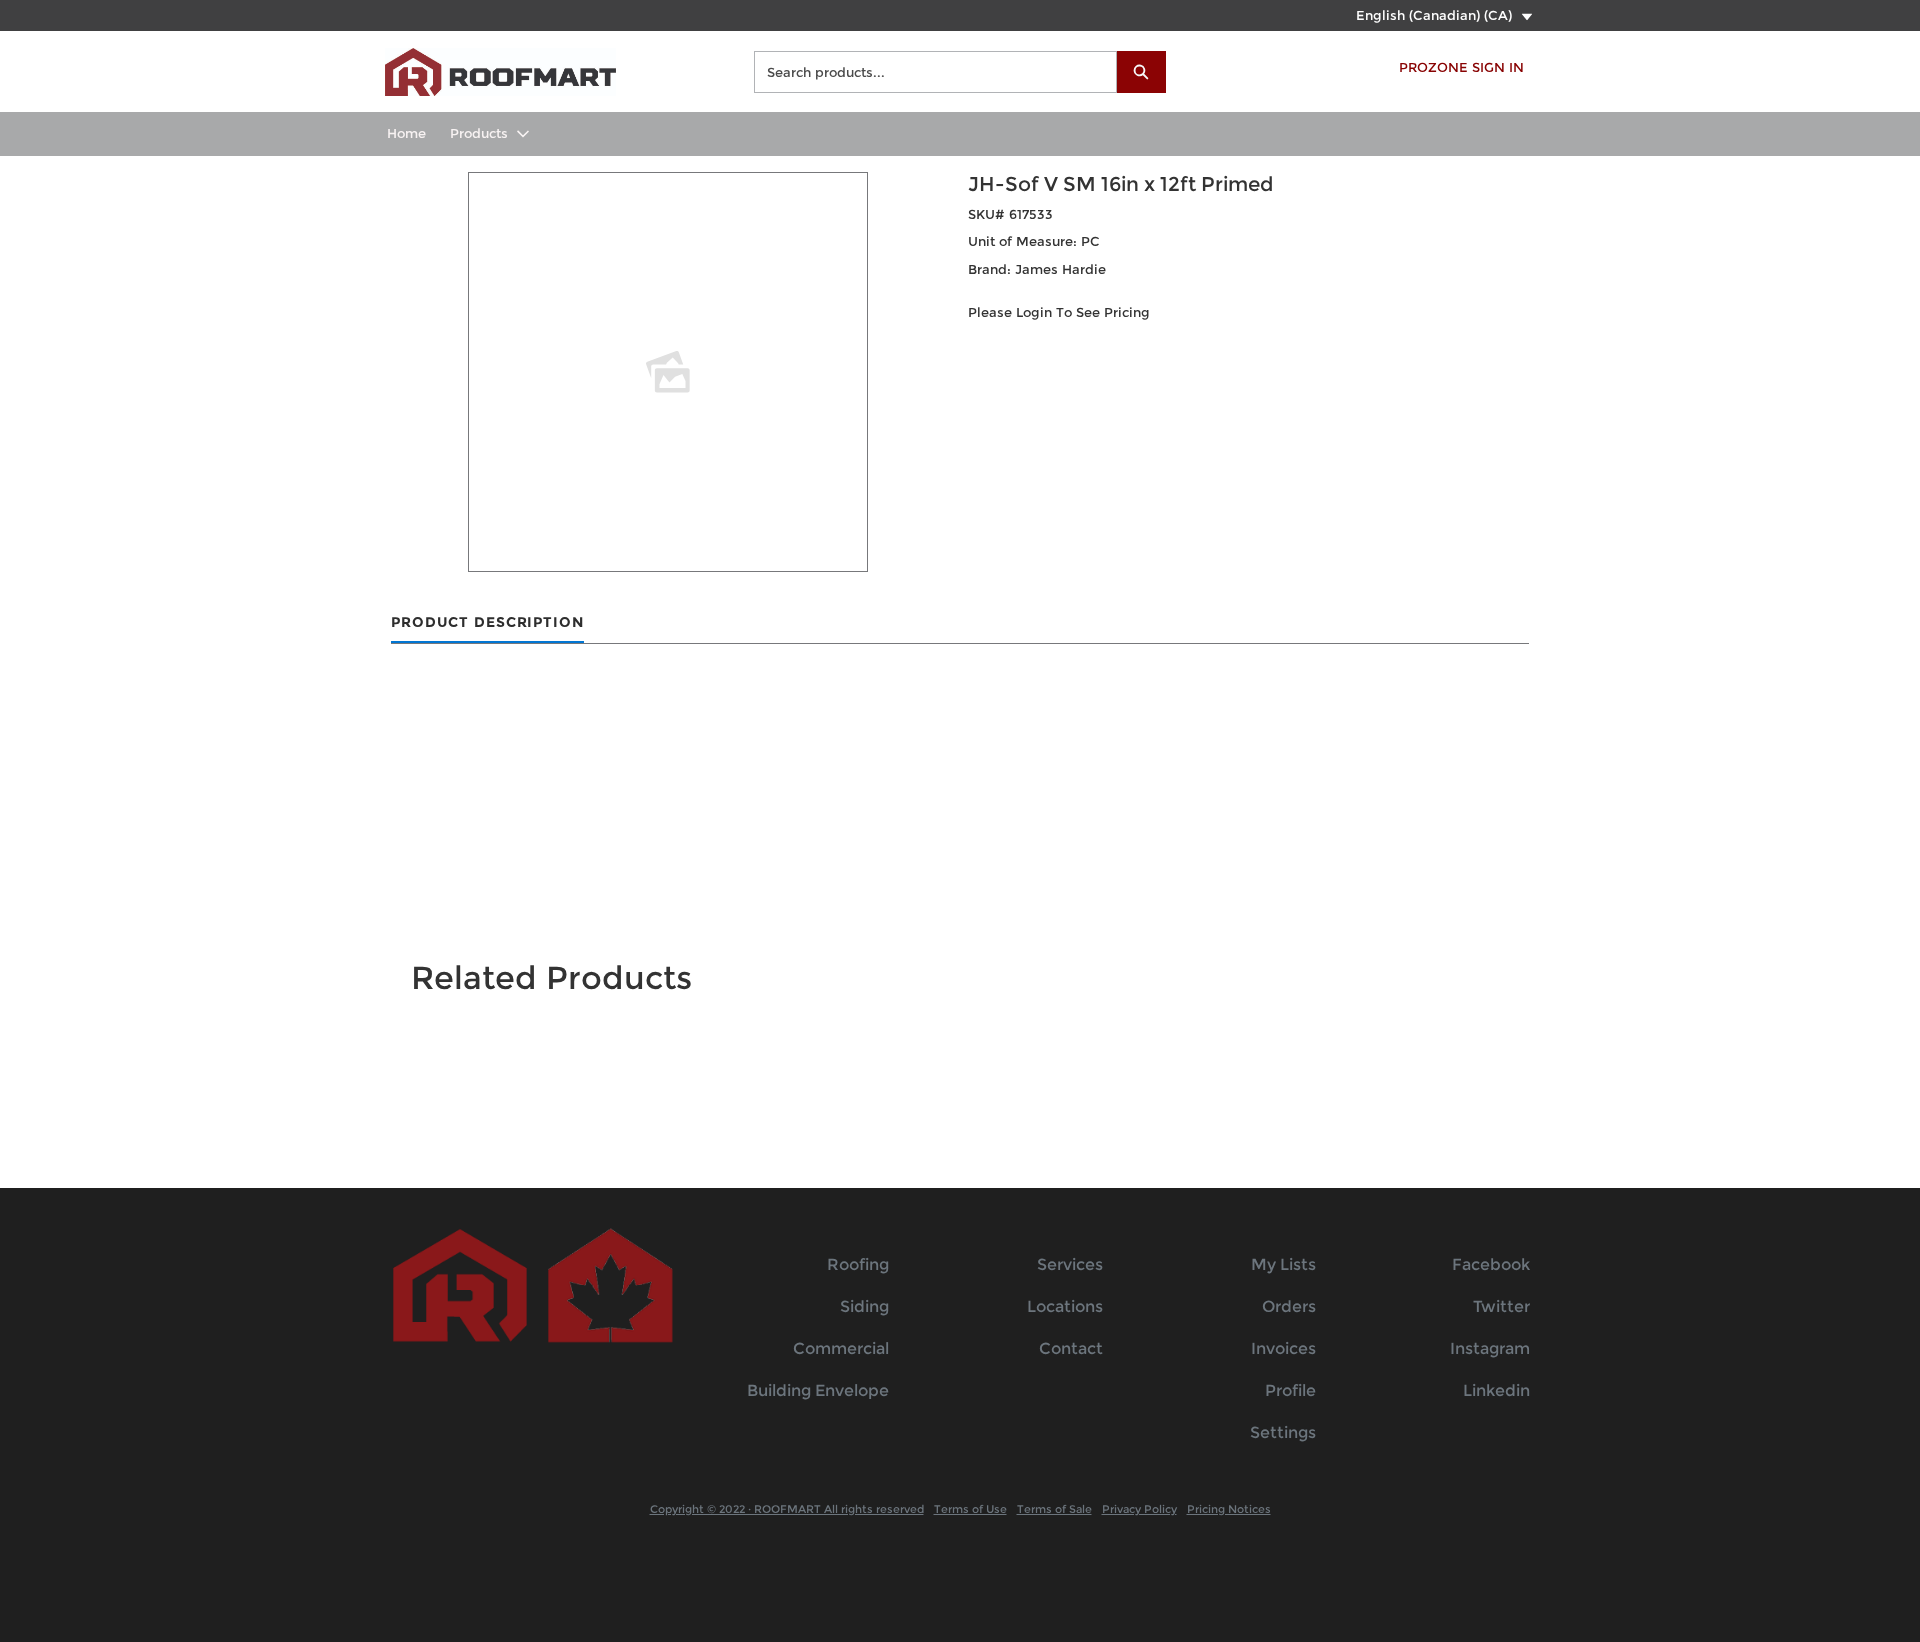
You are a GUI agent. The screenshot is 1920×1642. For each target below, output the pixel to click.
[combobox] (927, 72)
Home (406, 133)
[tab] (487, 623)
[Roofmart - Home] (500, 69)
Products (479, 133)
